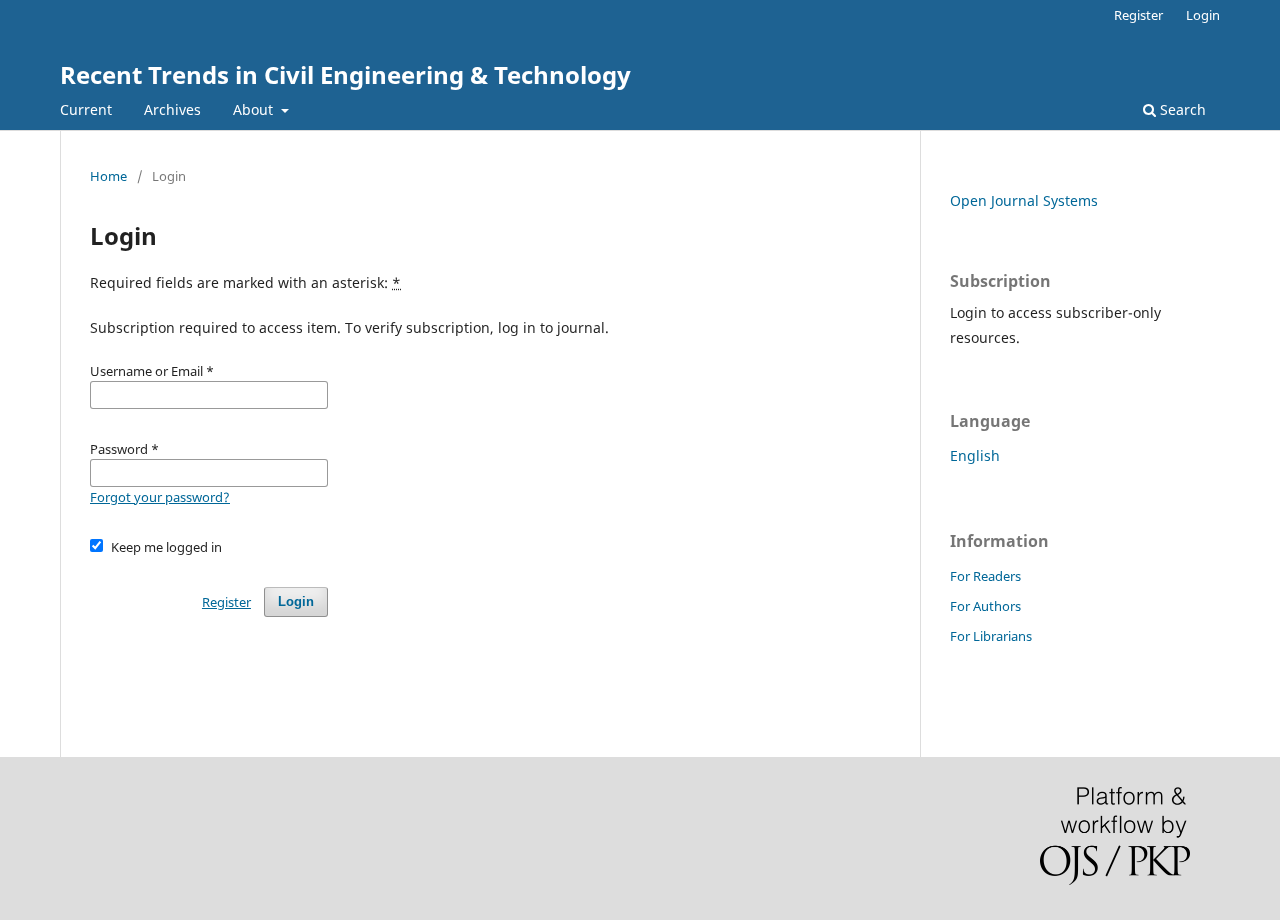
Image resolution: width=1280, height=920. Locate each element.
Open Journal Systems (1024, 200)
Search (1181, 109)
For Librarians (991, 636)
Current (86, 109)
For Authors (985, 606)
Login (1203, 15)
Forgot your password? (160, 497)
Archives (172, 109)
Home (108, 176)
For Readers (985, 576)
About (255, 109)
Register (1138, 15)
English (975, 455)
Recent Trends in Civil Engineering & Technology (345, 74)
